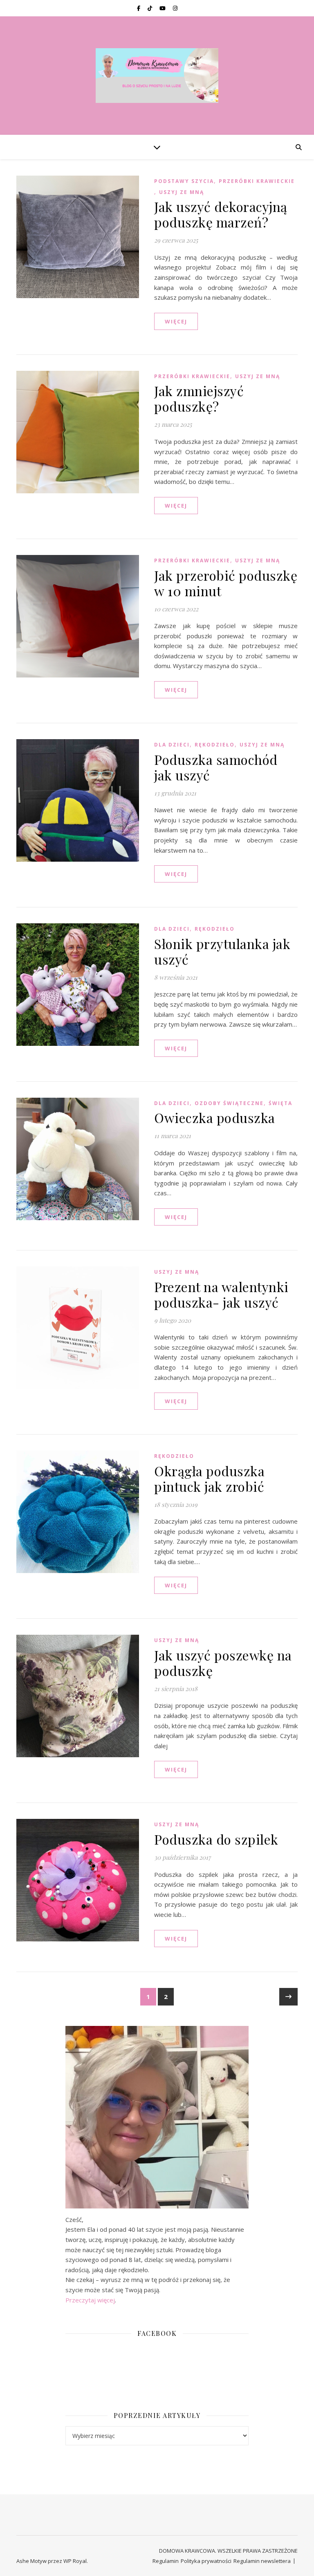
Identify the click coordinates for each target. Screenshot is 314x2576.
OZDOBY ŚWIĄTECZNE (229, 1103)
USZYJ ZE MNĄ (182, 192)
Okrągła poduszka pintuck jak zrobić (209, 1479)
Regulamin (166, 2561)
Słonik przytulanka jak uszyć (222, 951)
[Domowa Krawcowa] (157, 76)
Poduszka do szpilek (216, 1839)
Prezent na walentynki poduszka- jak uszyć (221, 1294)
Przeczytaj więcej (90, 2300)
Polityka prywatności (206, 2561)
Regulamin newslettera (262, 2561)
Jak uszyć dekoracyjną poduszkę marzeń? (221, 214)
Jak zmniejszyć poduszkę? (199, 398)
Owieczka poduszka (215, 1118)
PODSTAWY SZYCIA (184, 181)
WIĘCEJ (176, 321)
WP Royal (75, 2561)
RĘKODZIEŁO (215, 745)
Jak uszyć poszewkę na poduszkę (223, 1663)
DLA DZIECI (172, 745)
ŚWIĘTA (280, 1103)
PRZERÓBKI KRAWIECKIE (257, 181)
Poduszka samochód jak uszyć (216, 767)
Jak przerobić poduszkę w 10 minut (226, 583)
